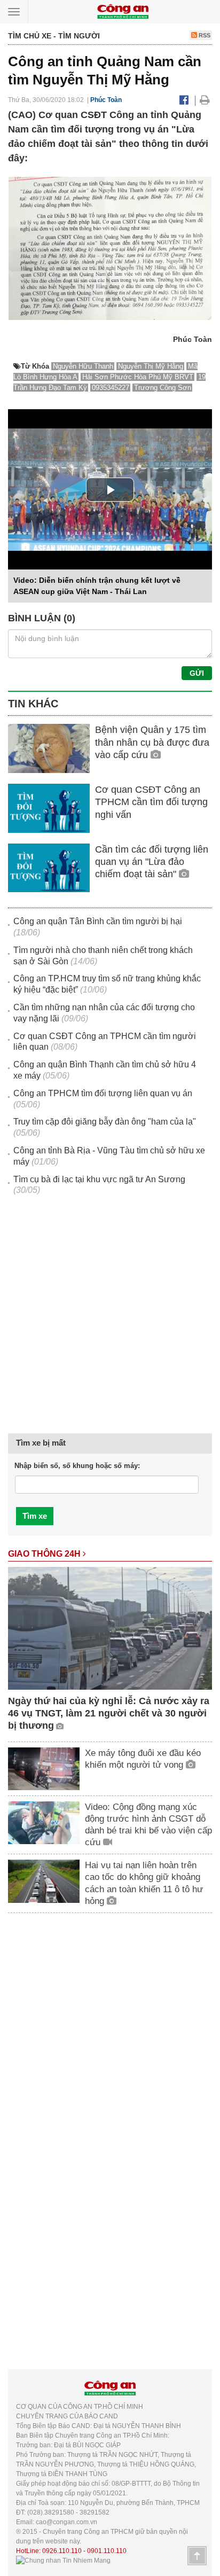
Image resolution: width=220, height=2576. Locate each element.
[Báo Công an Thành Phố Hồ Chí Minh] (123, 11)
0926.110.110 (62, 2551)
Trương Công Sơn (163, 388)
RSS (204, 35)
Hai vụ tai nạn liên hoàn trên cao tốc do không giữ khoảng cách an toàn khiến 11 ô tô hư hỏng (144, 1883)
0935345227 (111, 388)
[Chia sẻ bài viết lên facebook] (184, 100)
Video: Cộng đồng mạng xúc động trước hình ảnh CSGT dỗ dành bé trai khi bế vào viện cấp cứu (148, 1825)
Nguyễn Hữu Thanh (83, 366)
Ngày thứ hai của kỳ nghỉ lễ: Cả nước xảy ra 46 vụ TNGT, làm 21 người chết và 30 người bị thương (109, 1714)
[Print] (205, 100)
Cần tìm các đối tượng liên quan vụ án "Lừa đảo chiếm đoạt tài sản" (152, 862)
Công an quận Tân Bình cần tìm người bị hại (98, 921)
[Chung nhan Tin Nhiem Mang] (63, 2561)
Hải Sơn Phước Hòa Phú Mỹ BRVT (138, 377)
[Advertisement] (110, 1321)
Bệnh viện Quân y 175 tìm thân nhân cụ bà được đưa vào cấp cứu (152, 742)
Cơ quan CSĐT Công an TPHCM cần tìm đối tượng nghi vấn (151, 802)
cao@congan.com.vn (66, 2522)
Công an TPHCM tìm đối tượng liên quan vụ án (103, 1093)
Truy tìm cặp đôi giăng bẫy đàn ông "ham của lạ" (105, 1122)
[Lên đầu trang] (197, 2556)
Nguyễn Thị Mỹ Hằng (151, 366)
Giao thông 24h (45, 1554)
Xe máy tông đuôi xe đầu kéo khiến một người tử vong (143, 1759)
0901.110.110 (107, 2551)
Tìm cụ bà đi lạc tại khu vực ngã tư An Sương (99, 1179)
